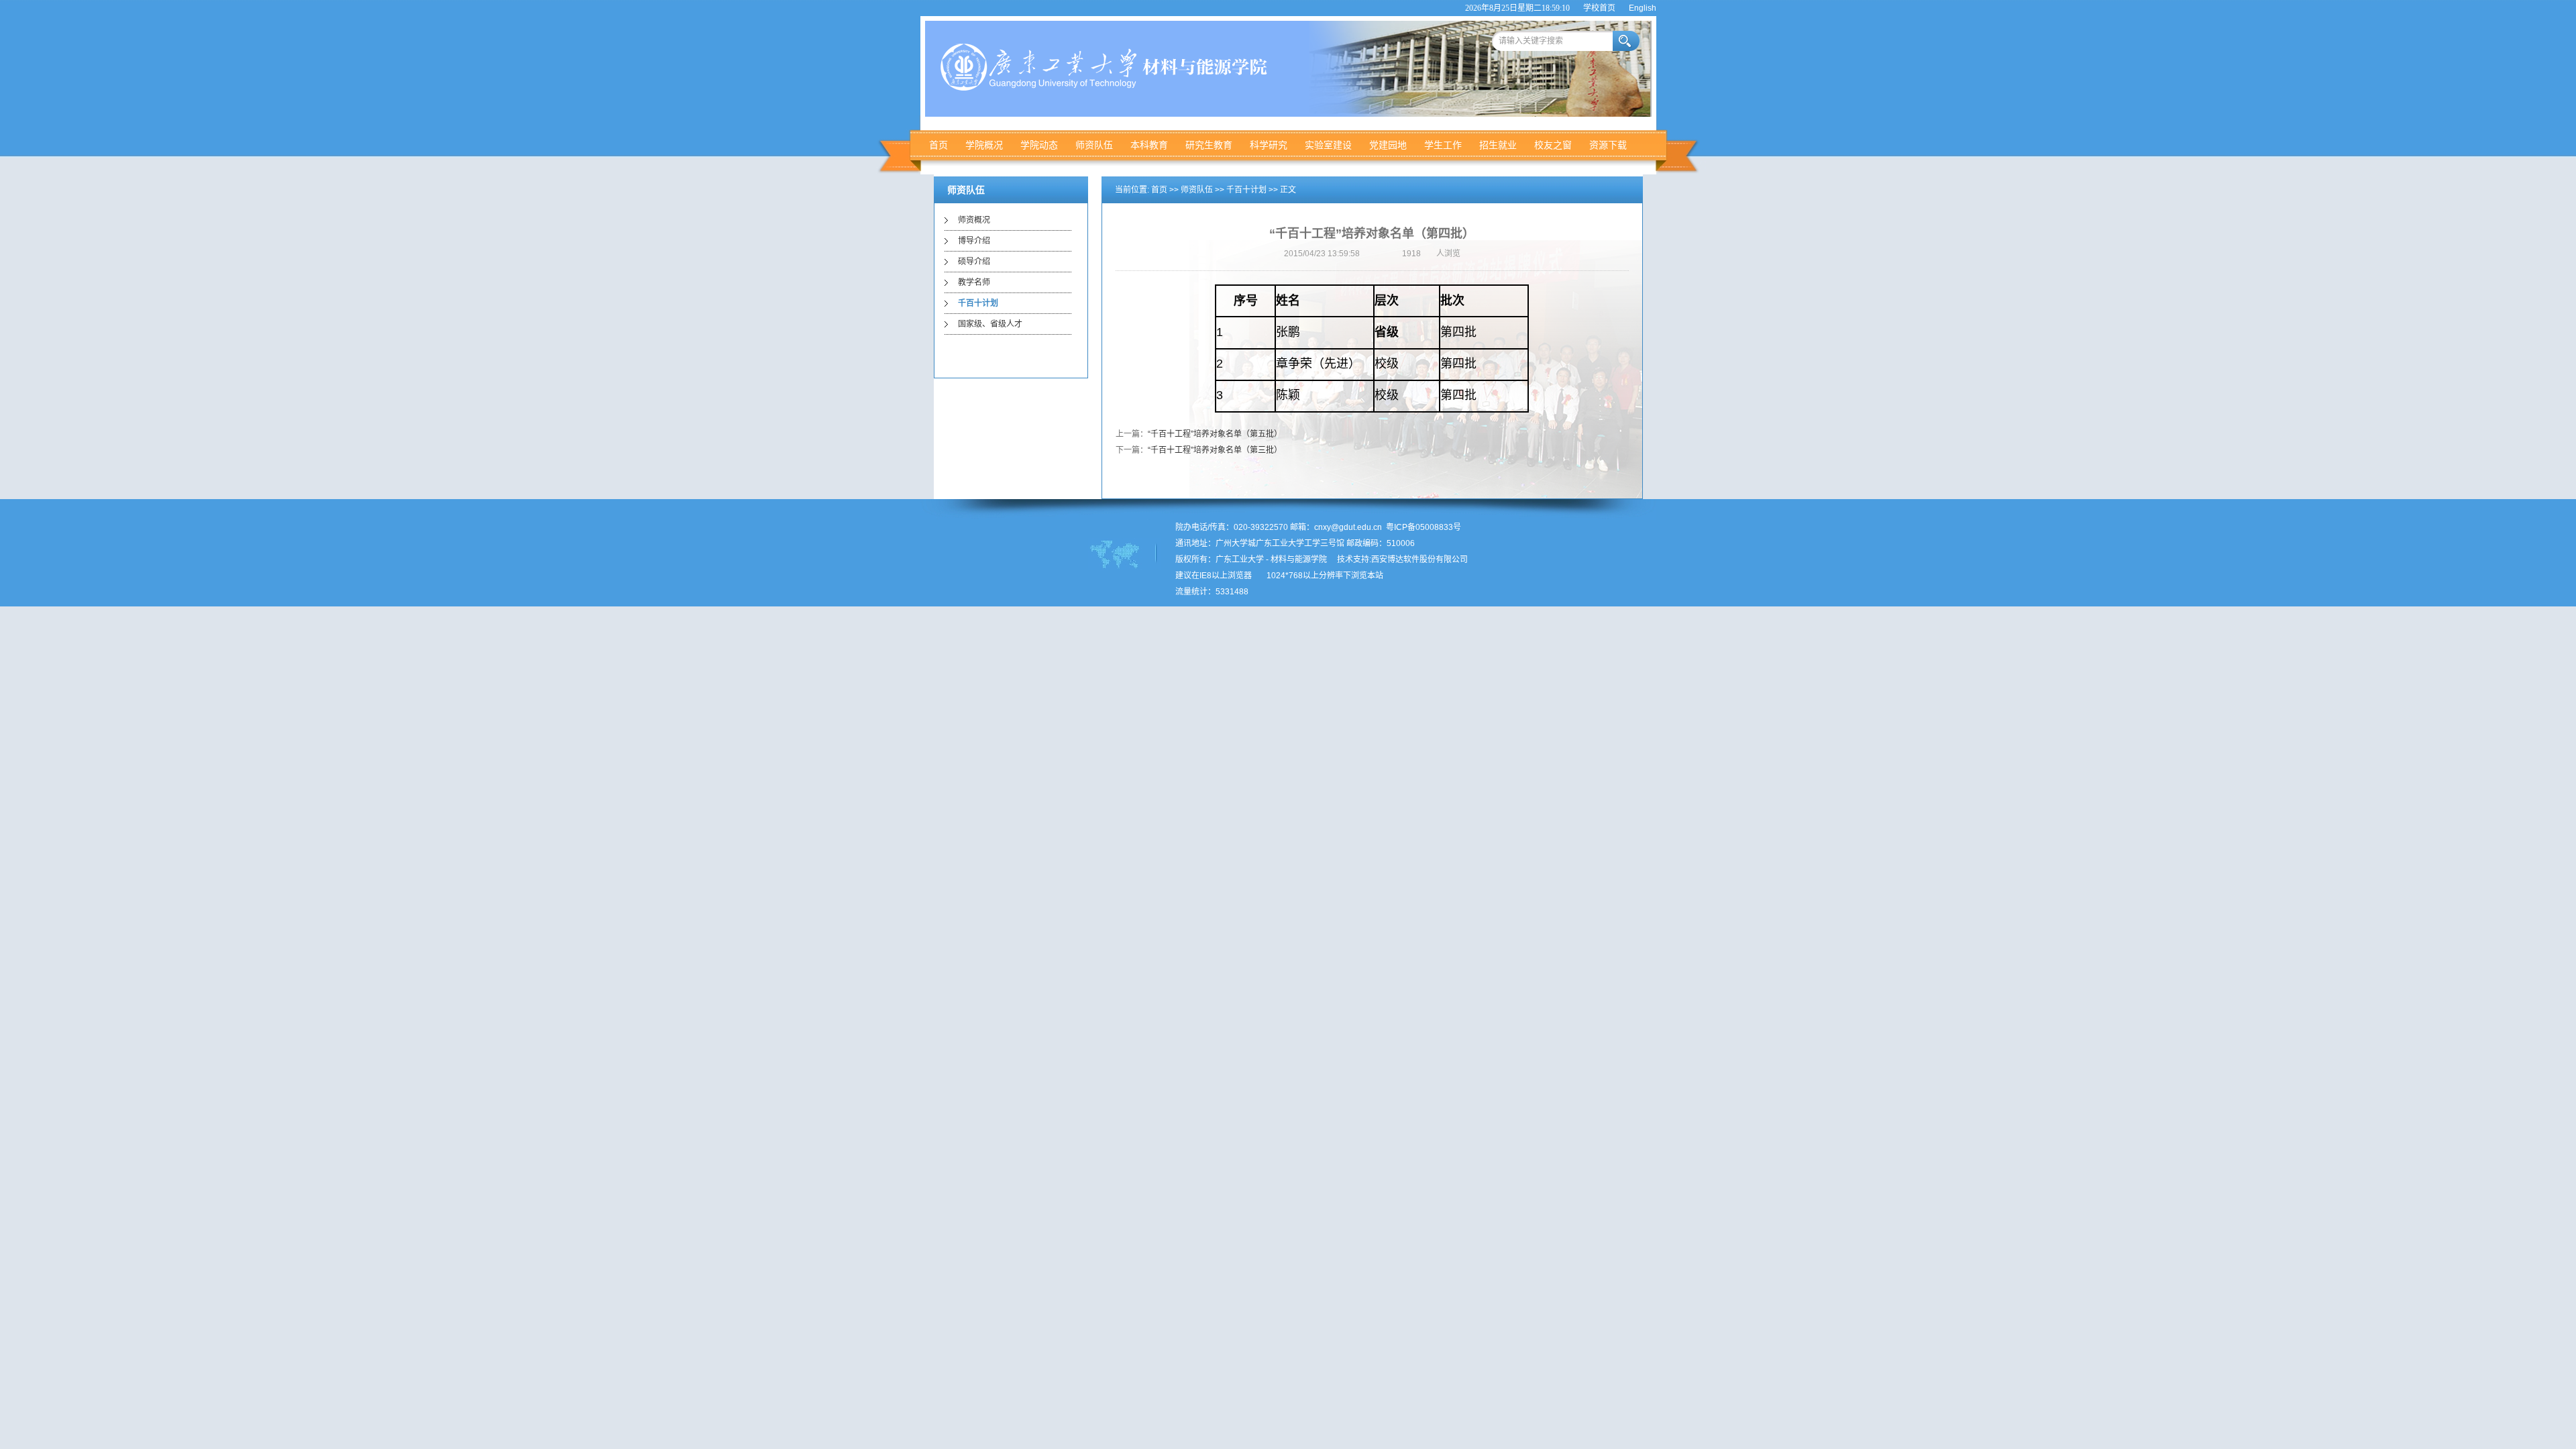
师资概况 (974, 220)
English (1643, 8)
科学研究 (1269, 145)
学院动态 (1039, 145)
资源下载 (1608, 145)
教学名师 (974, 282)
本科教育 (1149, 145)
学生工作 (1443, 145)
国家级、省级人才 (990, 324)
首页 (938, 145)
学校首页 (1599, 8)
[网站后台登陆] (1259, 576)
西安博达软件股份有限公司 (1419, 559)
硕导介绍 (974, 262)
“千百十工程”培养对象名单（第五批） (1215, 434)
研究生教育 (1209, 145)
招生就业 (1498, 145)
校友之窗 (1553, 145)
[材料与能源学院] (1108, 88)
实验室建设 (1328, 145)
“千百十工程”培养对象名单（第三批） (1215, 450)
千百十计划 (978, 303)
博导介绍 (974, 241)
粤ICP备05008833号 (1424, 527)
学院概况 (984, 145)
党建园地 (1388, 145)
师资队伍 (1094, 145)
